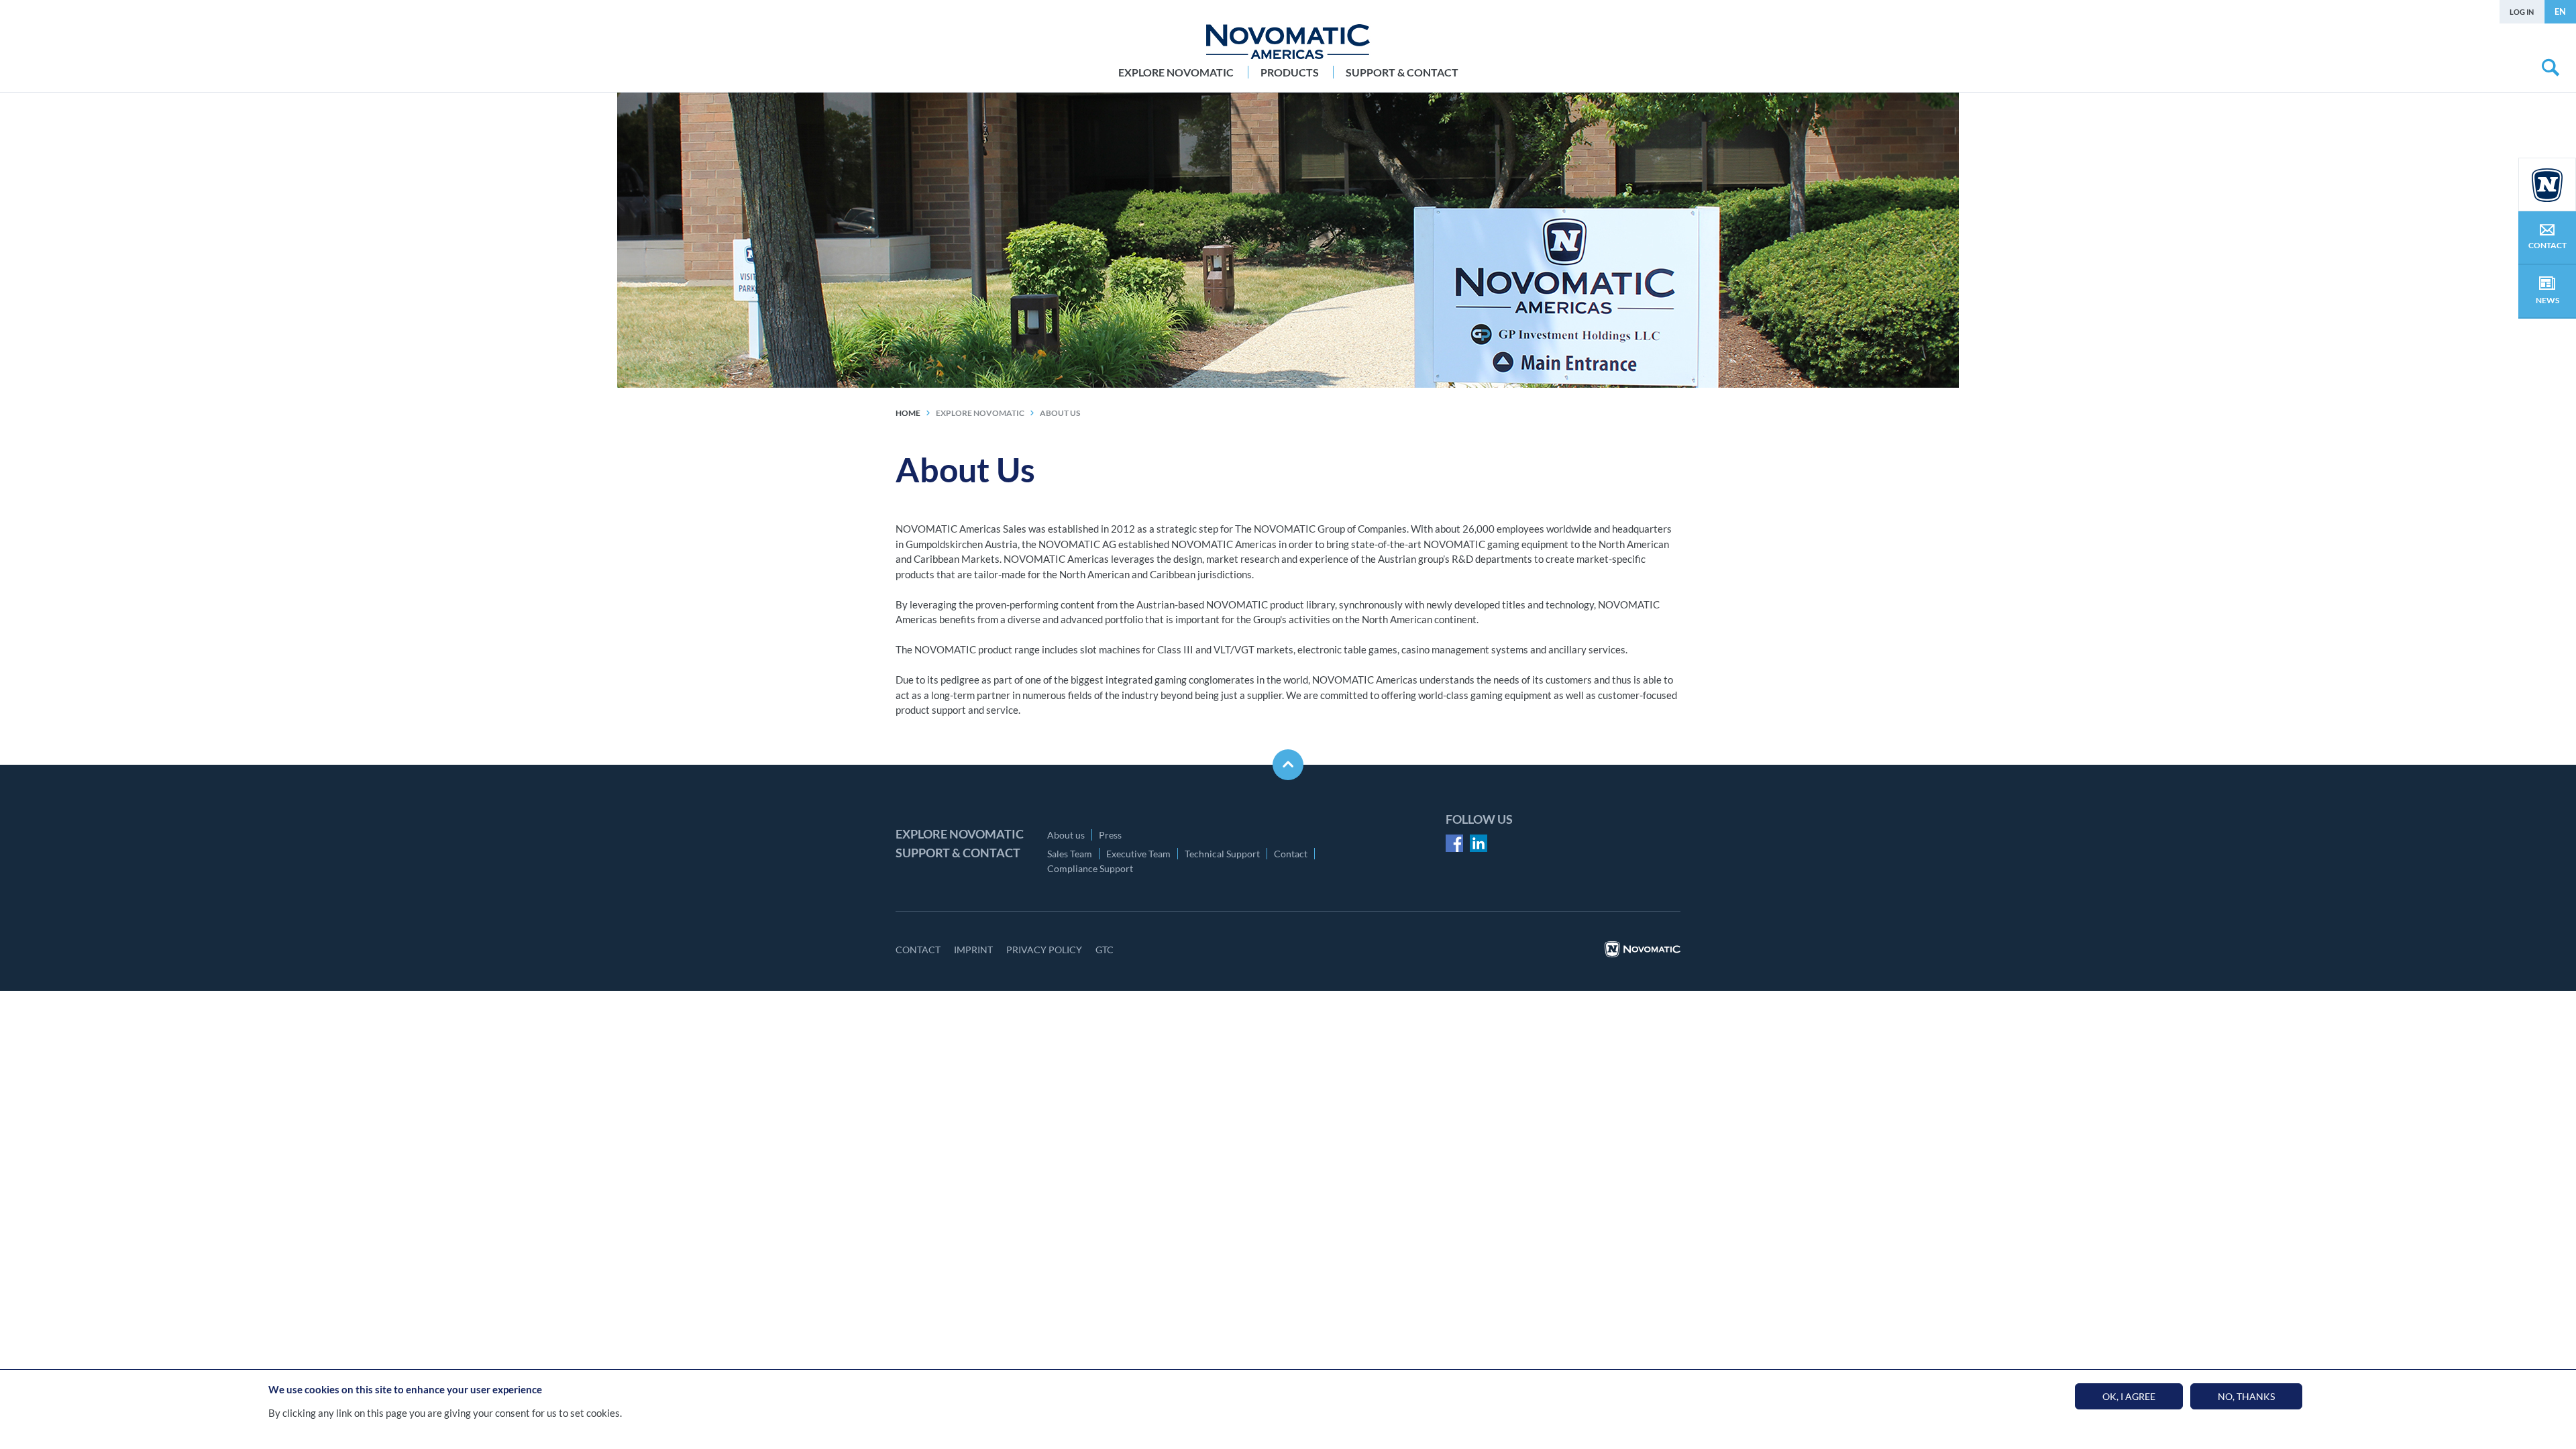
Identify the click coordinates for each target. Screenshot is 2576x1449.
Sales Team (1070, 854)
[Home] (1288, 42)
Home (908, 413)
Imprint (973, 950)
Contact (1291, 854)
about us (1060, 413)
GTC (1105, 950)
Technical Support (1222, 854)
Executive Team (1138, 854)
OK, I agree (2129, 1396)
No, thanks (2246, 1396)
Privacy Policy (1044, 950)
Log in (2522, 12)
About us (1066, 835)
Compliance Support (1090, 868)
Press (1110, 835)
